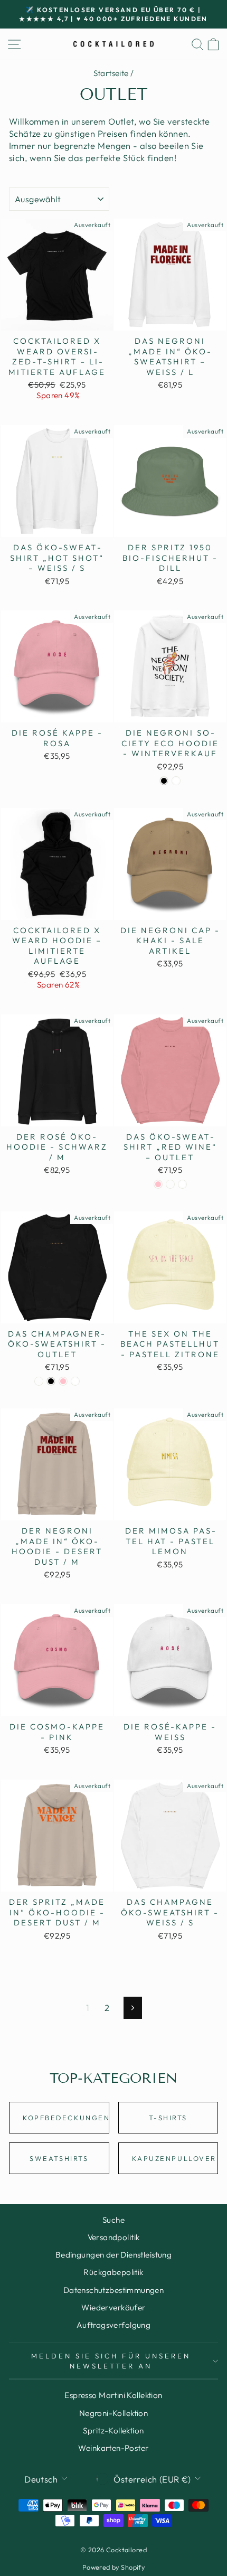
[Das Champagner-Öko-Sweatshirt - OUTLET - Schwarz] (51, 1381)
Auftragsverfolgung (113, 2325)
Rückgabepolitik (113, 2272)
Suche (113, 2220)
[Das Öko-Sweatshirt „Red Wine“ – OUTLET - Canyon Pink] (158, 1184)
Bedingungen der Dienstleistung (113, 2255)
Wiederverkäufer (113, 2307)
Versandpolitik (114, 2237)
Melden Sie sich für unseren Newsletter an (111, 2361)
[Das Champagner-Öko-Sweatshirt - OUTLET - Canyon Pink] (63, 1381)
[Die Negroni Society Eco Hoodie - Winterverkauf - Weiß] (176, 781)
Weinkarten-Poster (113, 2448)
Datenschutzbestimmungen (114, 2290)
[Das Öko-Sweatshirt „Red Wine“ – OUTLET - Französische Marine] (170, 1184)
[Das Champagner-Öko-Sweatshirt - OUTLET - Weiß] (75, 1381)
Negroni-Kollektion (113, 2413)
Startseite (111, 73)
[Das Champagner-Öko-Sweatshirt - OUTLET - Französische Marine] (39, 1381)
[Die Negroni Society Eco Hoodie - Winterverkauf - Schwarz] (164, 781)
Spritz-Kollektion (113, 2431)
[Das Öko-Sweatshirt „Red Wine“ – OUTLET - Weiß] (182, 1184)
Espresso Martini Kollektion (113, 2395)
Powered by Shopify (113, 2567)
